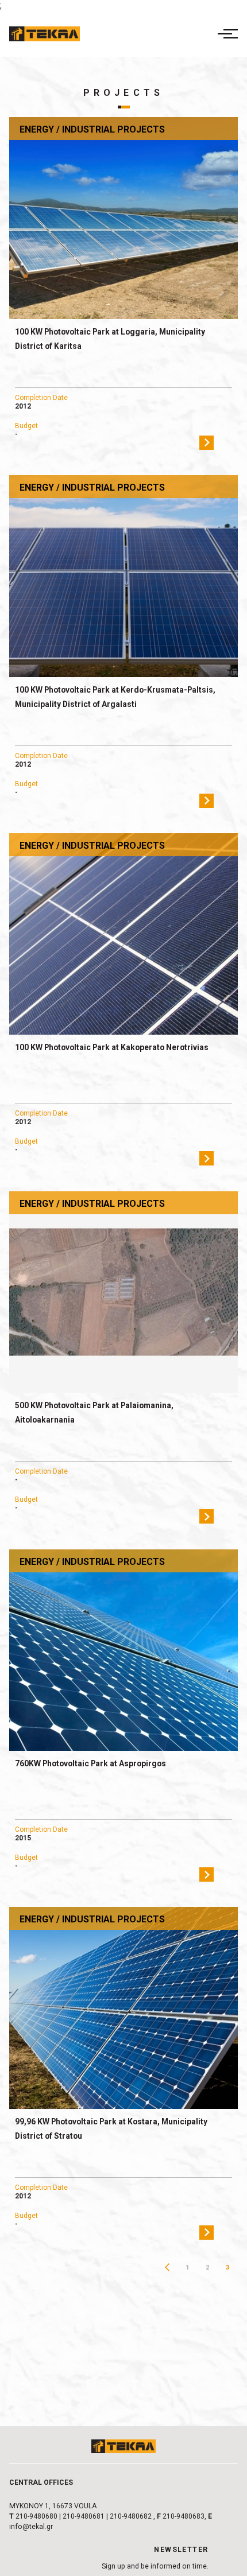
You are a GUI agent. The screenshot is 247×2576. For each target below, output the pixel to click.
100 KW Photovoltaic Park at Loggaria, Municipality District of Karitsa (110, 339)
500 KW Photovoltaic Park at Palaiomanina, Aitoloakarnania (94, 1413)
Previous (167, 2268)
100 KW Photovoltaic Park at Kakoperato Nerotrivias (112, 1047)
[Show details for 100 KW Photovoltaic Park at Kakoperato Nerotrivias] (123, 934)
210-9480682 (131, 2516)
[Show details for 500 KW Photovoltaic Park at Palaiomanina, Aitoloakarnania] (123, 1292)
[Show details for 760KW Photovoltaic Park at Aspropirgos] (123, 1650)
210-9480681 (84, 2516)
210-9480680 (36, 2516)
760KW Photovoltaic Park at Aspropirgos (90, 1763)
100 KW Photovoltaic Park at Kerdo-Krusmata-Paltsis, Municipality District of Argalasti (115, 697)
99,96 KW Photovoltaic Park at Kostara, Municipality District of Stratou (111, 2129)
